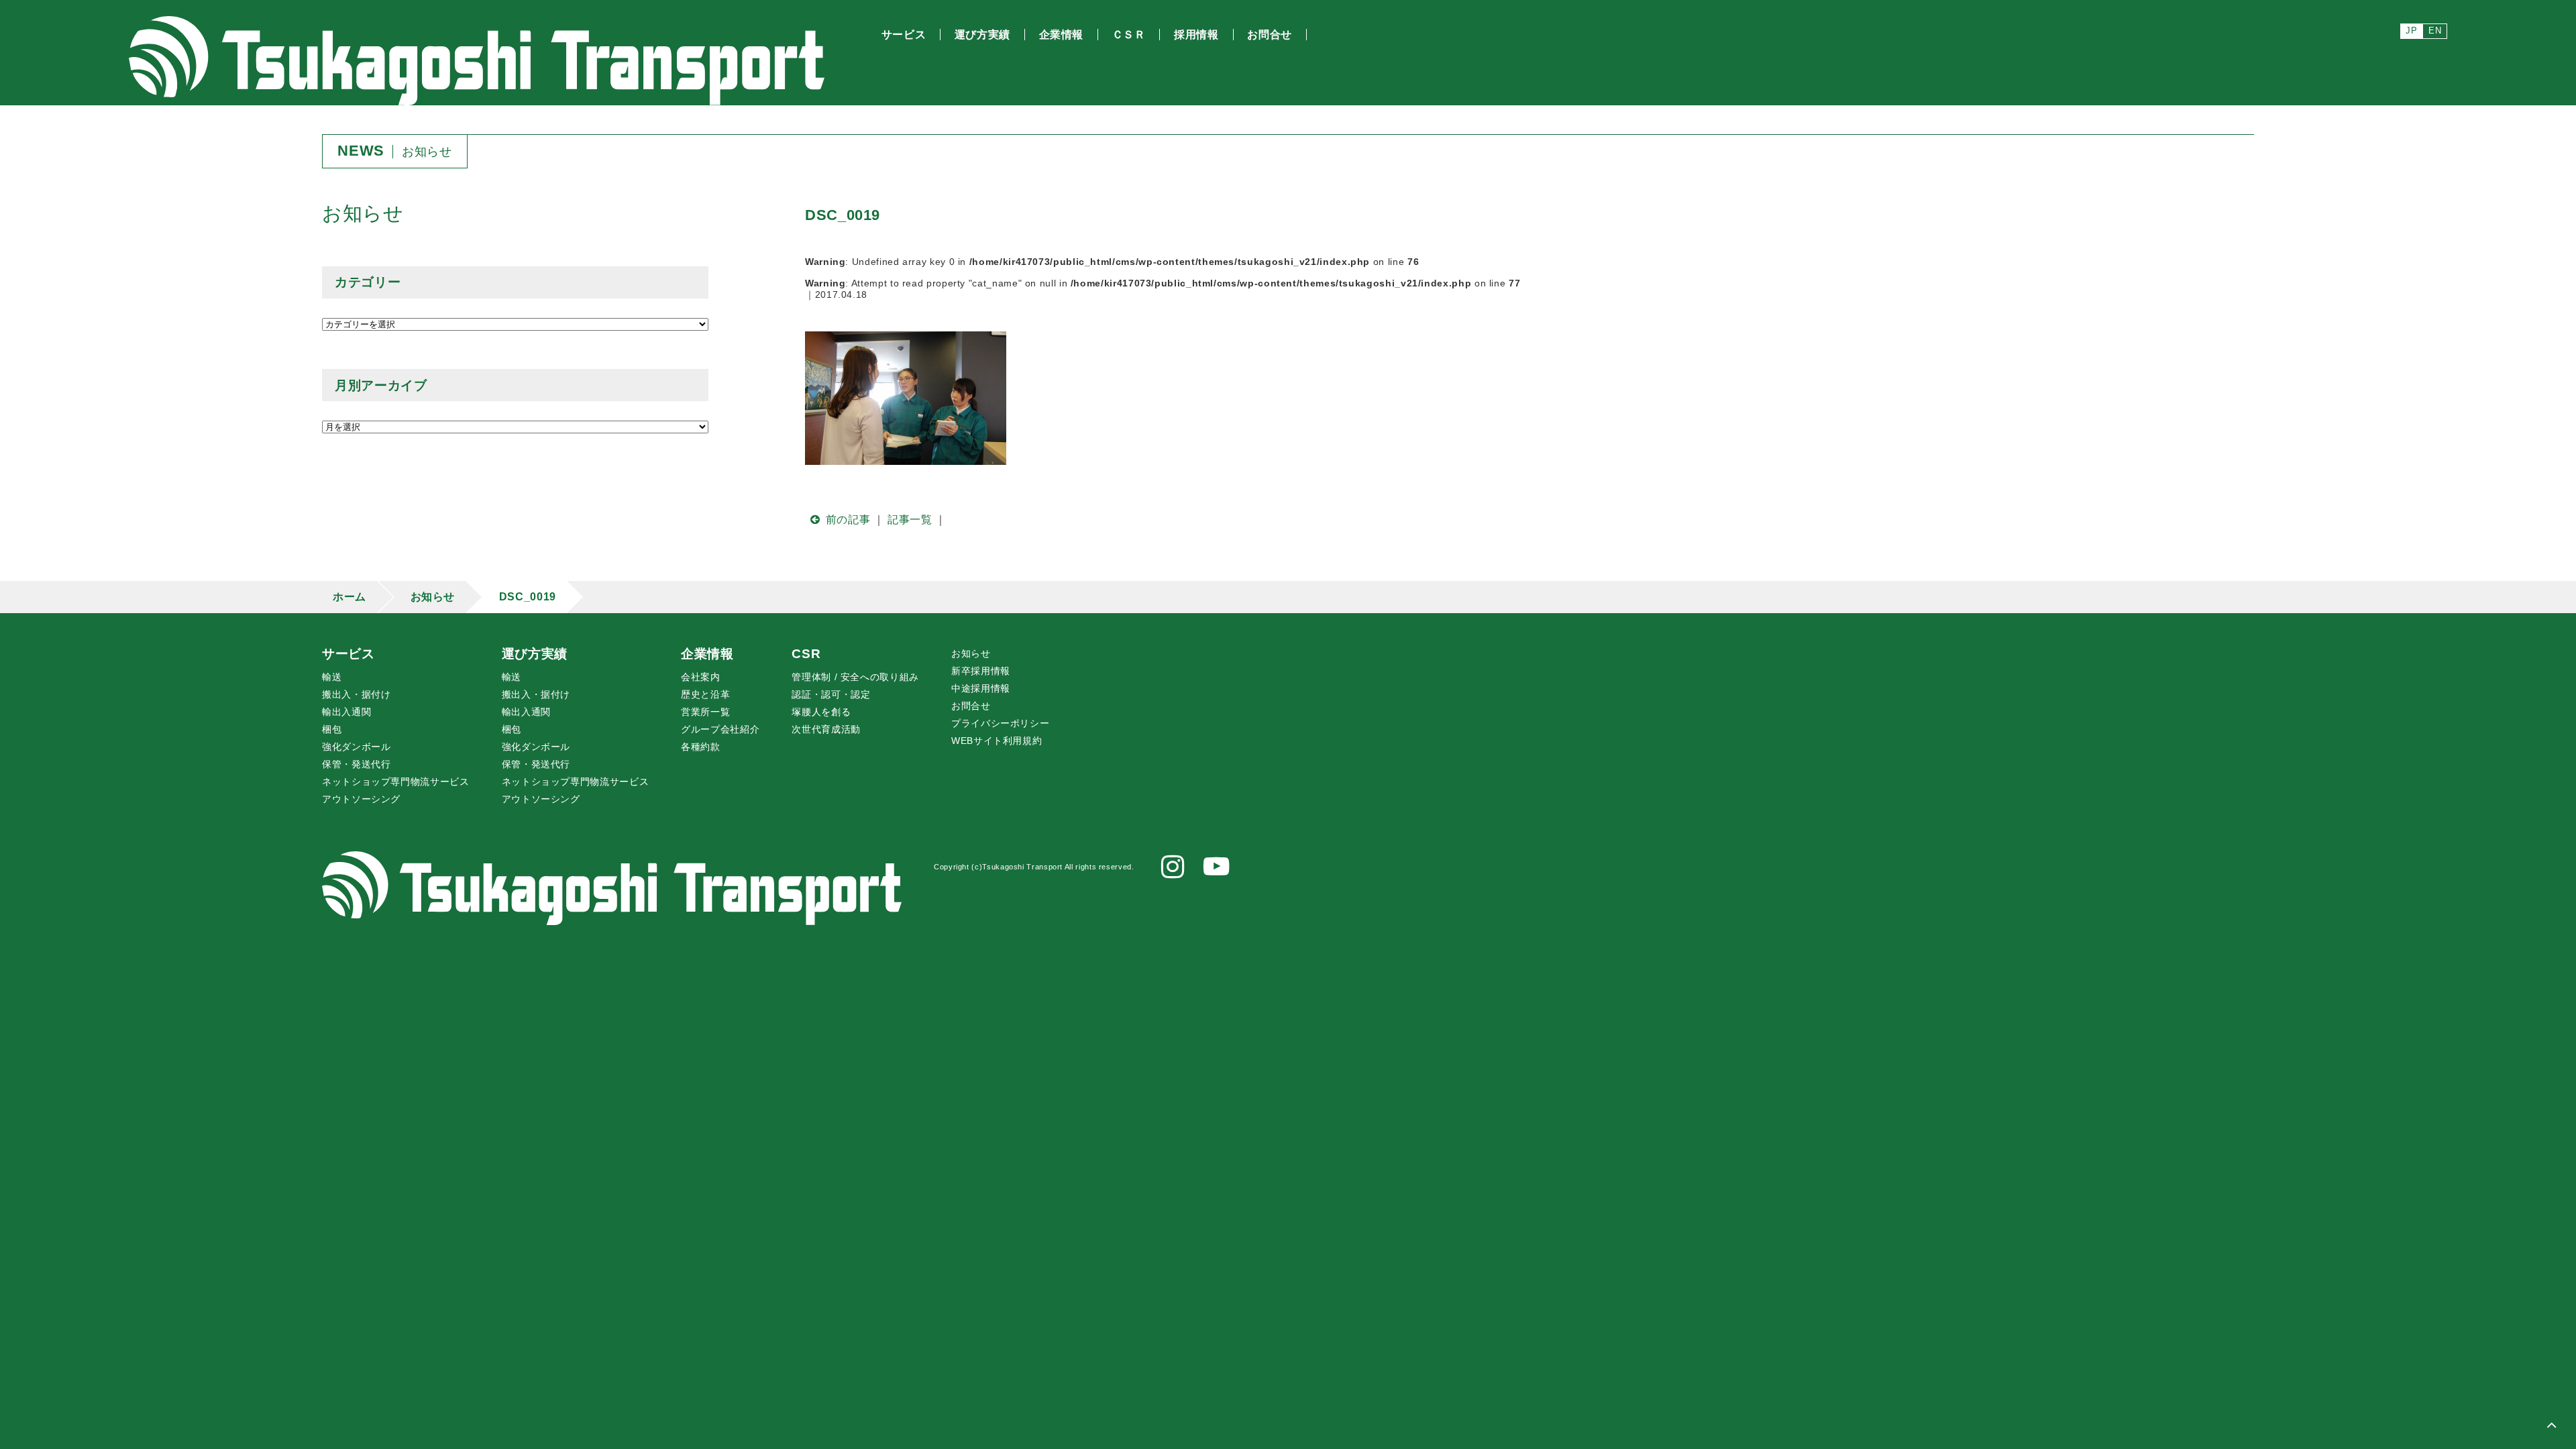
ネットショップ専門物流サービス (396, 782)
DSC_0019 (528, 597)
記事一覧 (910, 520)
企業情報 (707, 654)
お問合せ (971, 706)
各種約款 (701, 747)
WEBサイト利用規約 (997, 741)
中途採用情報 (981, 688)
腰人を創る (821, 712)
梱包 (332, 729)
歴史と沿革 (705, 694)
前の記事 (848, 520)
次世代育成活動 (826, 729)
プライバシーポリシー (1000, 723)
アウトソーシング (361, 799)
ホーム (350, 597)
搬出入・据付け (356, 694)
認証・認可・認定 (831, 694)
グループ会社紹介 (720, 729)
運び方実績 (535, 654)
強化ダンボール (356, 747)
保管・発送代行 (356, 764)
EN (2435, 31)
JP (2411, 31)
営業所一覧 (705, 712)
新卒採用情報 (981, 671)
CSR (806, 654)
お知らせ (433, 597)
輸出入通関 (346, 712)
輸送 (332, 677)
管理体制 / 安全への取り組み (855, 677)
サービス (348, 654)
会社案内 (701, 677)
